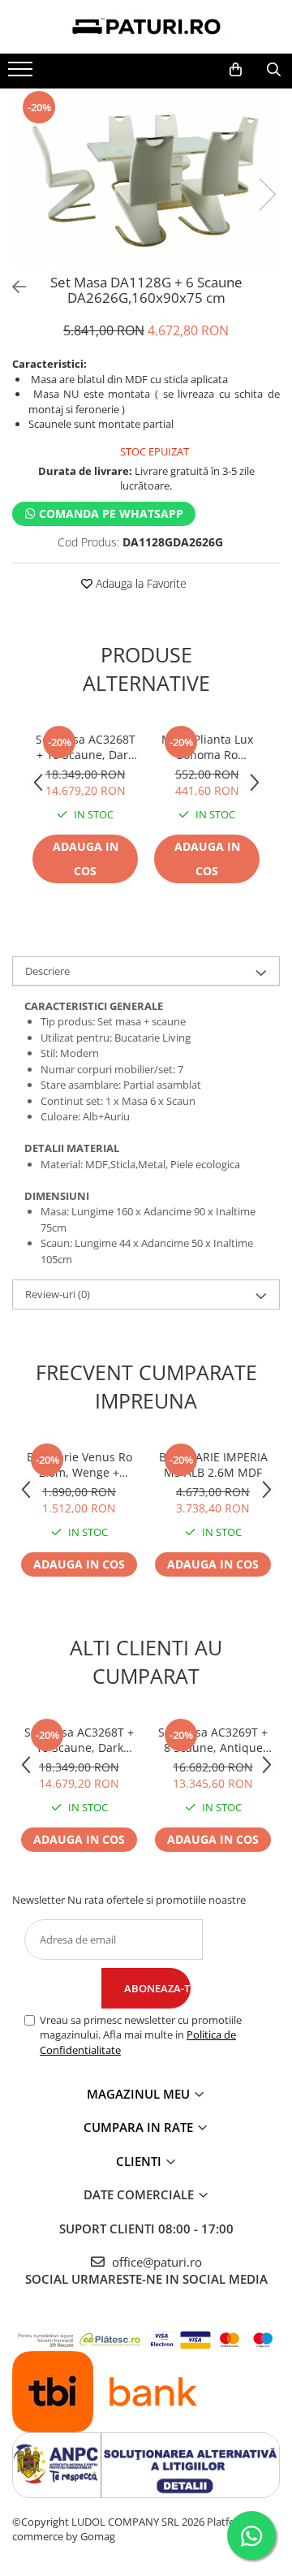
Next (267, 194)
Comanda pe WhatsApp (109, 513)
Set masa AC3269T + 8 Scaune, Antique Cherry (213, 1740)
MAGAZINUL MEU (140, 2094)
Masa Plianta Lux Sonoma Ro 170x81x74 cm (207, 747)
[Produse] (22, 74)
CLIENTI (140, 2161)
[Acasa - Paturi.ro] (146, 27)
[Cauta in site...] (274, 70)
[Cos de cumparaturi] (236, 70)
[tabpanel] (146, 178)
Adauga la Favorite (140, 583)
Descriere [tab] (47, 971)
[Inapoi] (12, 287)
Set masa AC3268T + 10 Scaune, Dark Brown (86, 747)
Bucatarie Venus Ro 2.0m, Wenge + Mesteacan (79, 1465)
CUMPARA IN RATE (140, 2127)
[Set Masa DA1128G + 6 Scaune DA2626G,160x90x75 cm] (146, 178)
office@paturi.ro (155, 2262)
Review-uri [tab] (58, 1294)
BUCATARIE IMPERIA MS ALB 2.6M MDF (213, 1465)
